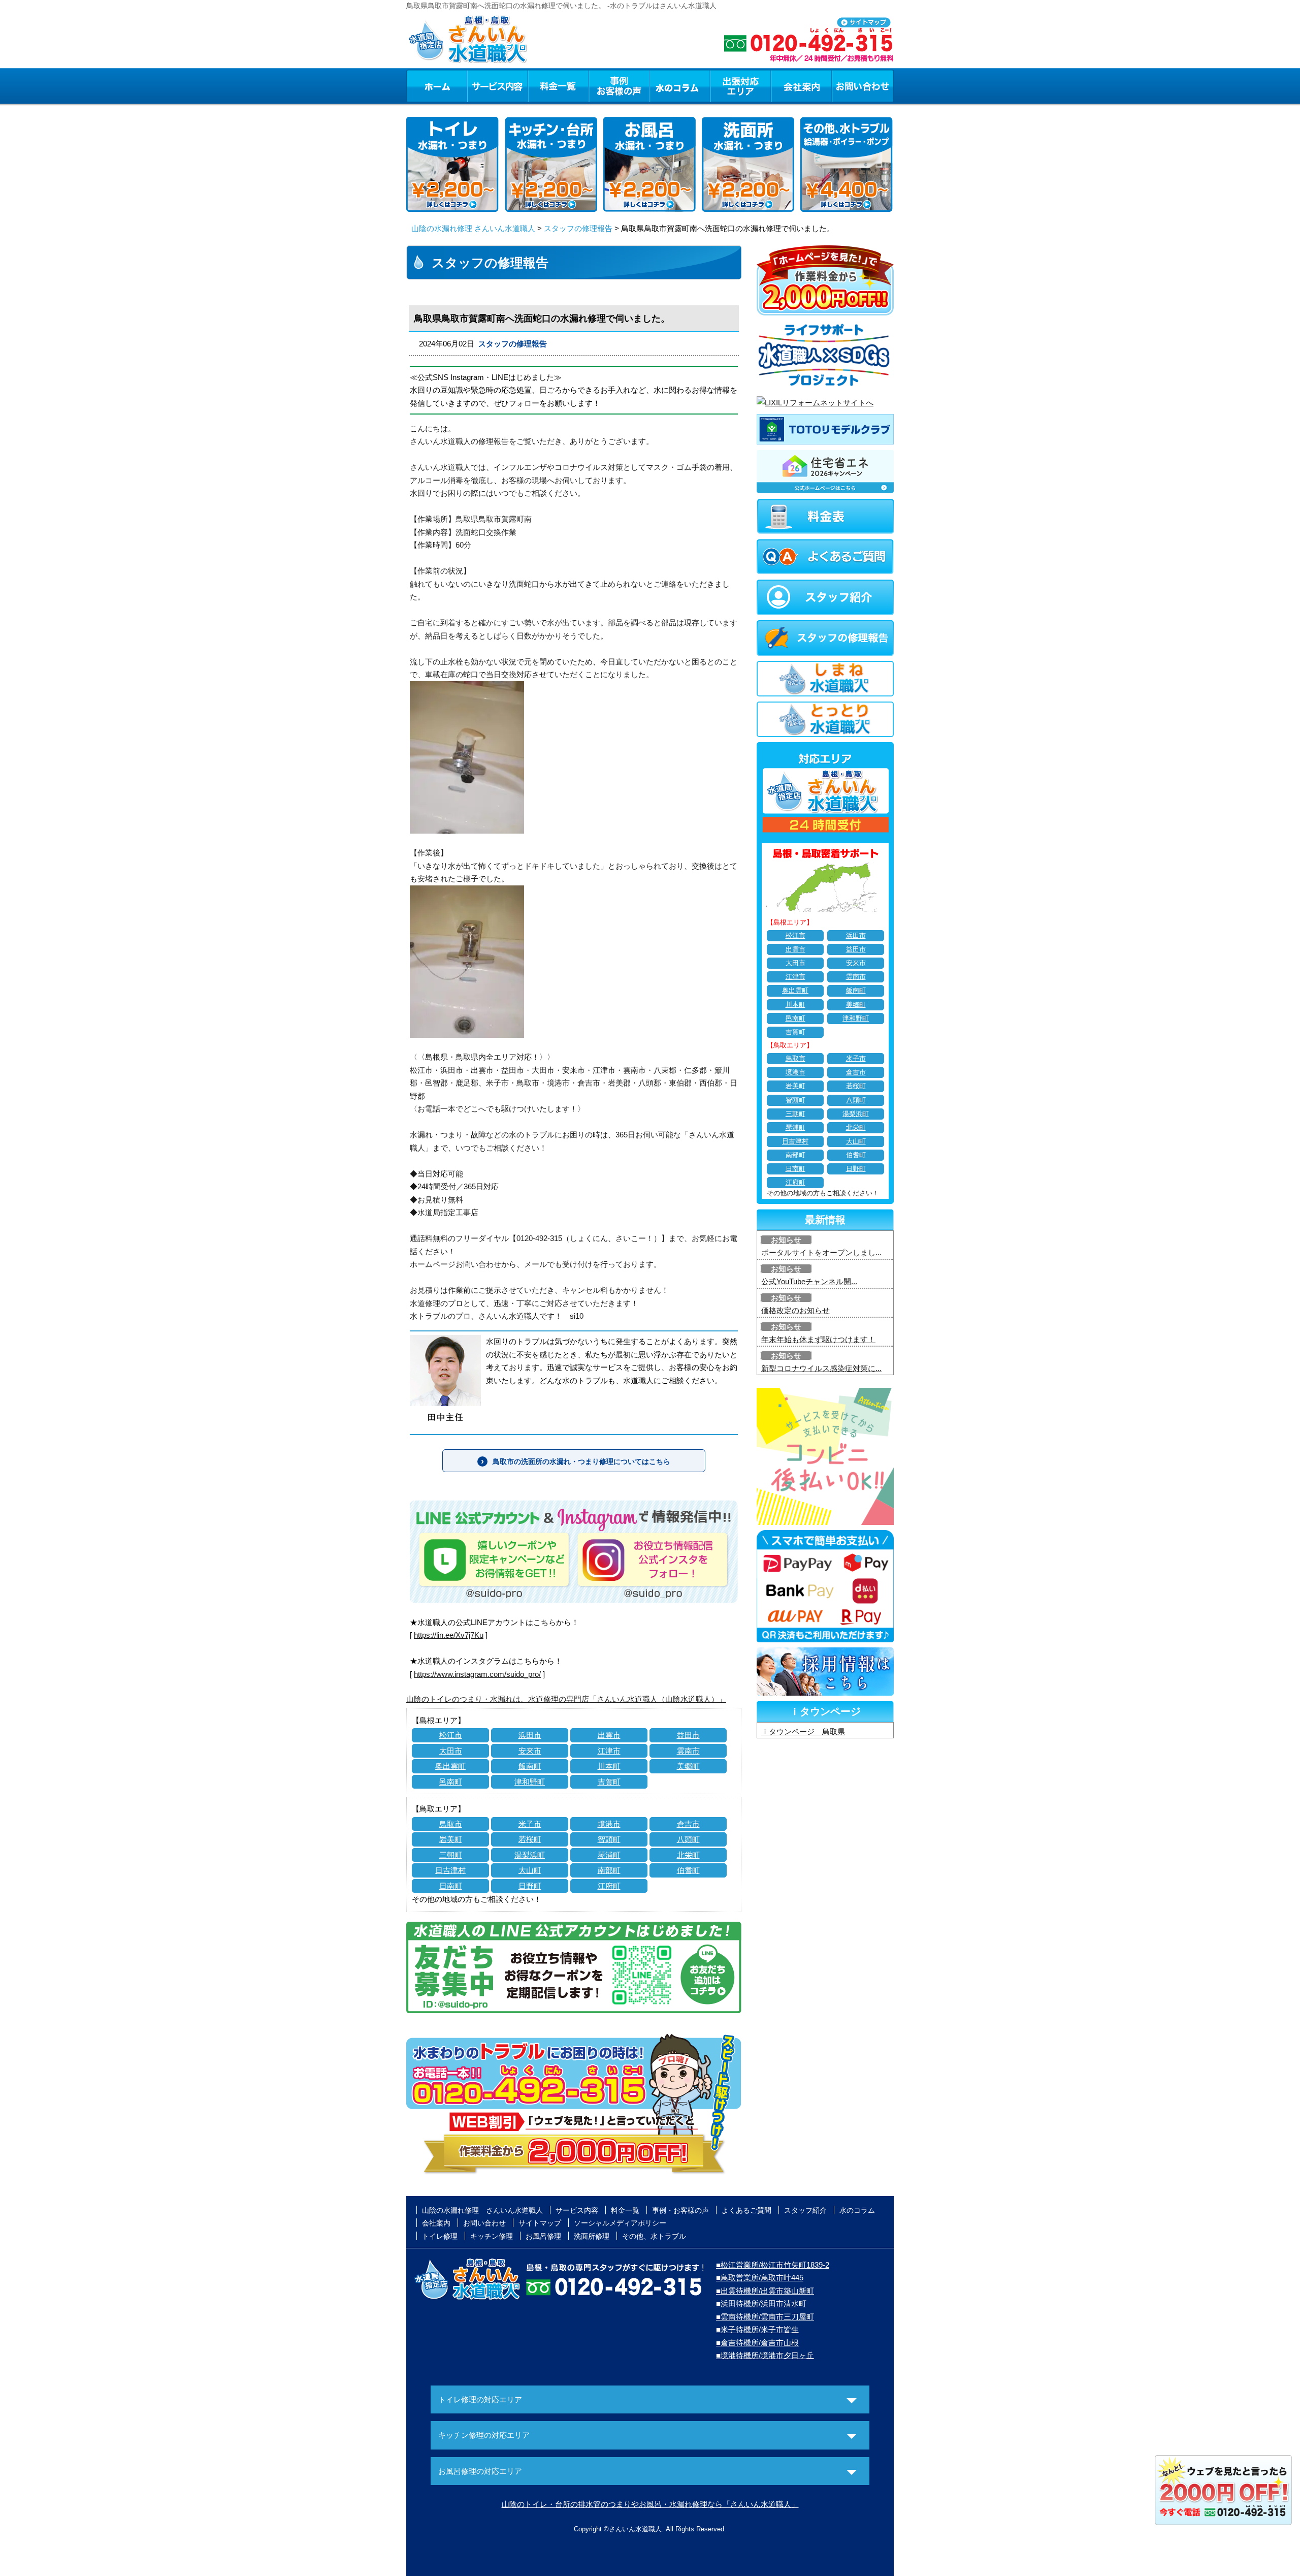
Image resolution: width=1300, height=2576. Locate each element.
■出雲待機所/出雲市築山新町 (765, 2291)
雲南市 (688, 1751)
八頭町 (688, 1839)
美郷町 (688, 1766)
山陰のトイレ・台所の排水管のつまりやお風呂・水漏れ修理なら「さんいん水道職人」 (650, 2504)
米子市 (530, 1824)
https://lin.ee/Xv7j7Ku (449, 1635)
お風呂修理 (543, 2236)
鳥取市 (451, 1824)
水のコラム (680, 86)
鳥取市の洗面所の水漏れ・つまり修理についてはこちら (581, 1461)
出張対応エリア (741, 86)
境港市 (609, 1824)
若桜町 (530, 1839)
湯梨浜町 (530, 1855)
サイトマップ (540, 2223)
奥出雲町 (450, 1766)
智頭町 (609, 1839)
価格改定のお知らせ (795, 1310)
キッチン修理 (492, 2236)
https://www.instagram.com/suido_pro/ (477, 1674)
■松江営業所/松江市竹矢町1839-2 (773, 2265)
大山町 (530, 1870)
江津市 (609, 1751)
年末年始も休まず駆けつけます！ (818, 1339)
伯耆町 (688, 1870)
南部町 (609, 1870)
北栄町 (688, 1855)
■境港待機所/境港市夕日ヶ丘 (765, 2355)
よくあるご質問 (746, 2210)
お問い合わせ (863, 86)
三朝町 (451, 1855)
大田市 (451, 1751)
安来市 (530, 1751)
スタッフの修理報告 (578, 228)
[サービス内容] (479, 86)
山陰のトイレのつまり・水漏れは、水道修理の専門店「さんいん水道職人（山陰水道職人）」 (566, 1699)
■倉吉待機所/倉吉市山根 (757, 2343)
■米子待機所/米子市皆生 (757, 2329)
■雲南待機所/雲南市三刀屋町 (765, 2317)
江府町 (609, 1886)
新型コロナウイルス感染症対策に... (821, 1368)
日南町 (451, 1886)
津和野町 (530, 1782)
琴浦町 (609, 1855)
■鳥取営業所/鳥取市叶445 (760, 2278)
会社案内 (801, 86)
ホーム (436, 86)
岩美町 (451, 1839)
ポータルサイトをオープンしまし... (821, 1252)
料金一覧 (558, 86)
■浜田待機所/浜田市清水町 (761, 2303)
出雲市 (609, 1735)
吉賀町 (609, 1782)
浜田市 (530, 1735)
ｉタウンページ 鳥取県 (803, 1731)
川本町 (609, 1766)
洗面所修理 (592, 2236)
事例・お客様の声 (619, 86)
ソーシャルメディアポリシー (620, 2223)
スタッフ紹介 (805, 2210)
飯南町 (530, 1766)
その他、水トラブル (654, 2236)
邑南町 (451, 1782)
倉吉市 (688, 1824)
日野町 (530, 1886)
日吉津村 (450, 1870)
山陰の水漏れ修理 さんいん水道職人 (473, 228)
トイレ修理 (440, 2236)
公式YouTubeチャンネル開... (809, 1281)
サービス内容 (497, 86)
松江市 (451, 1735)
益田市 (688, 1735)
